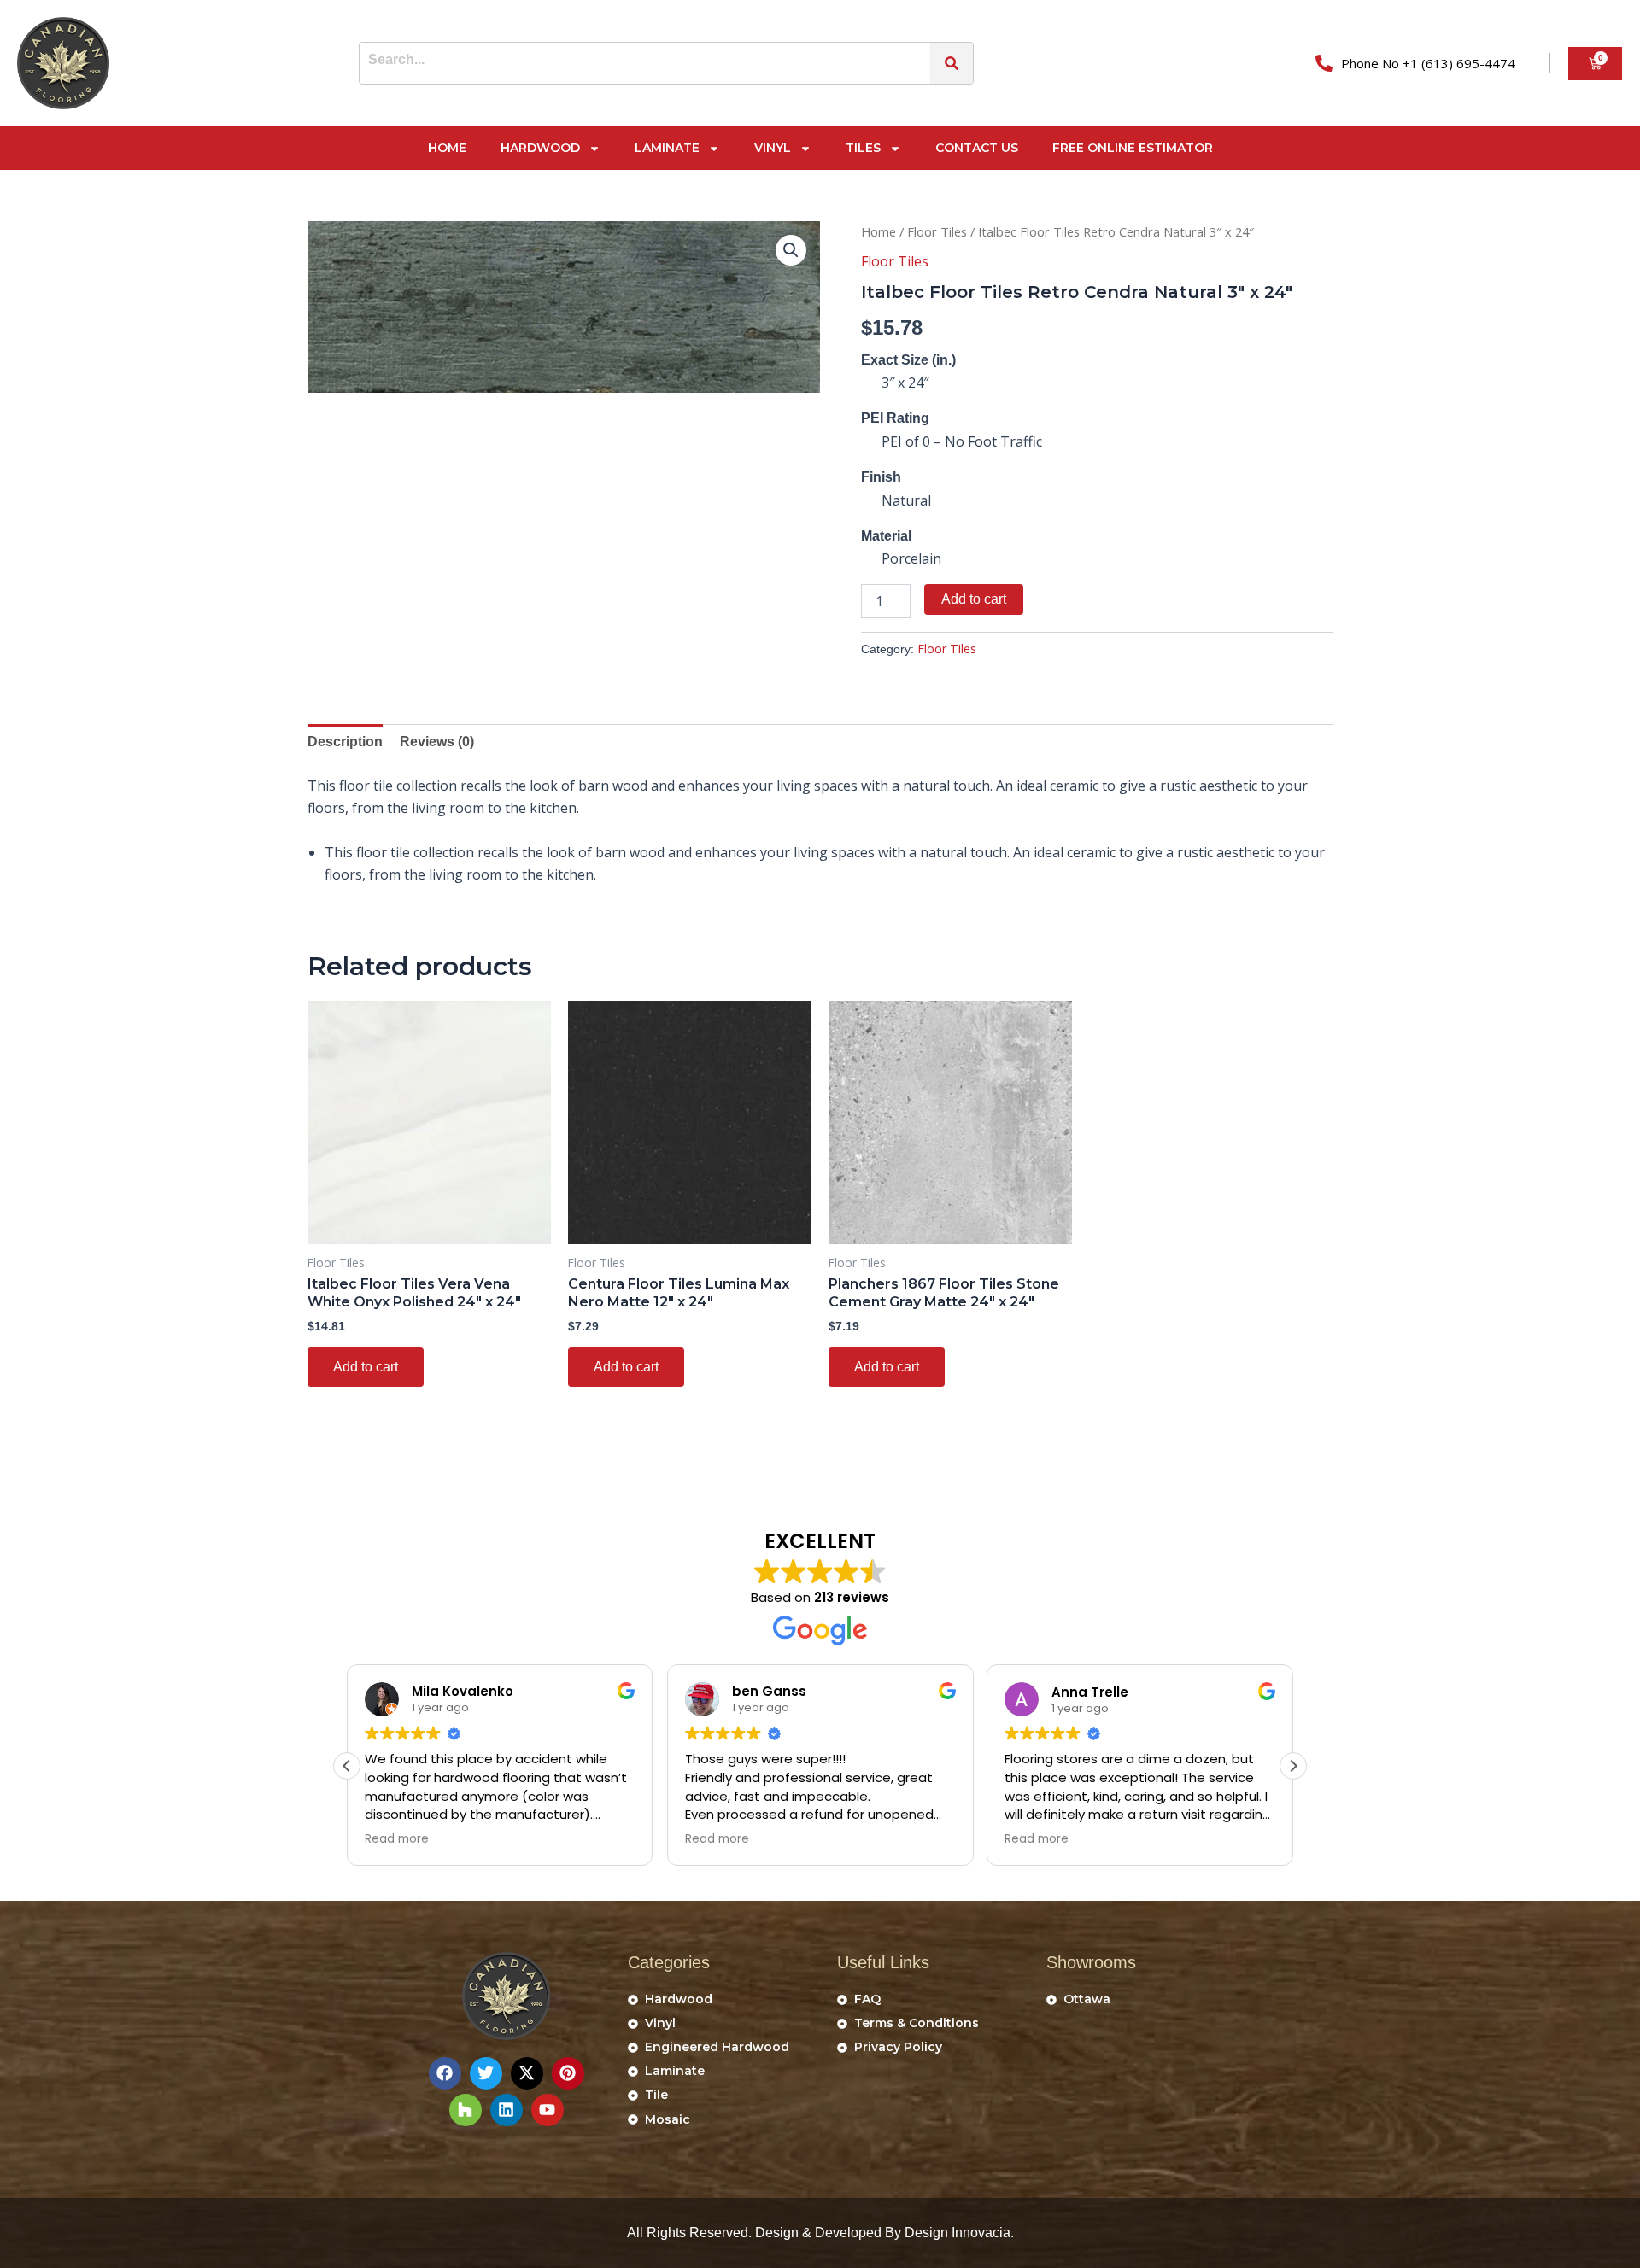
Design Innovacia (958, 2233)
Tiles (863, 148)
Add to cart (974, 599)
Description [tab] (345, 742)
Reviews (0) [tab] (437, 742)
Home (447, 148)
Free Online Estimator (1133, 148)
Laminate (667, 148)
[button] (791, 250)
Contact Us (977, 148)
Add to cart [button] (366, 1367)
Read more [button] (397, 1839)
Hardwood (540, 148)
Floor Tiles (937, 231)
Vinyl (773, 148)
